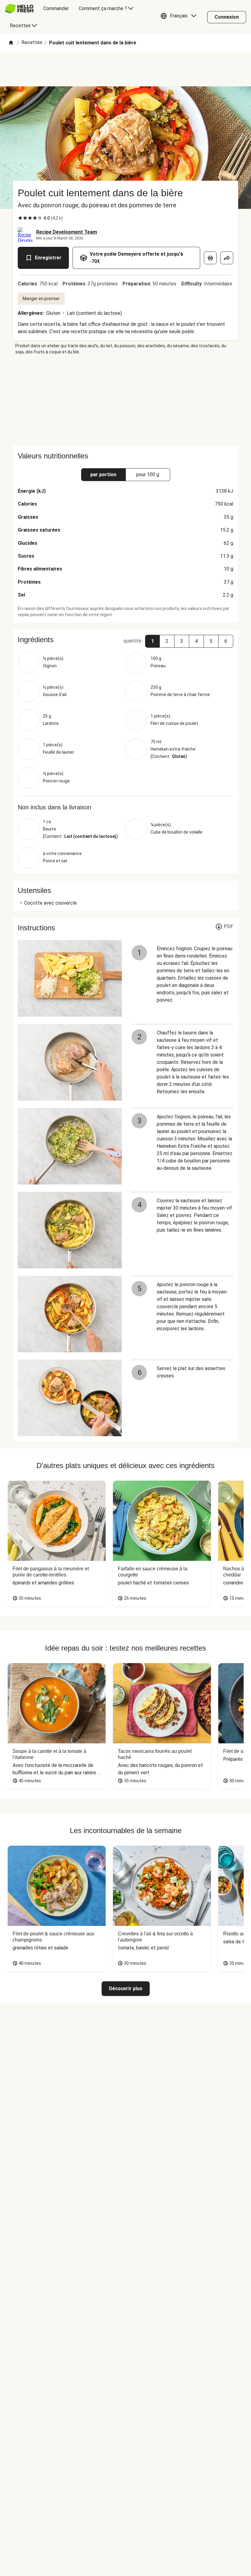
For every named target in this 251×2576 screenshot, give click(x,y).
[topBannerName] (125, 69)
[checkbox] (20, 218)
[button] (180, 17)
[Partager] (227, 258)
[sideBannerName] (125, 401)
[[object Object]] (210, 258)
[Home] (11, 43)
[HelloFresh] (19, 9)
